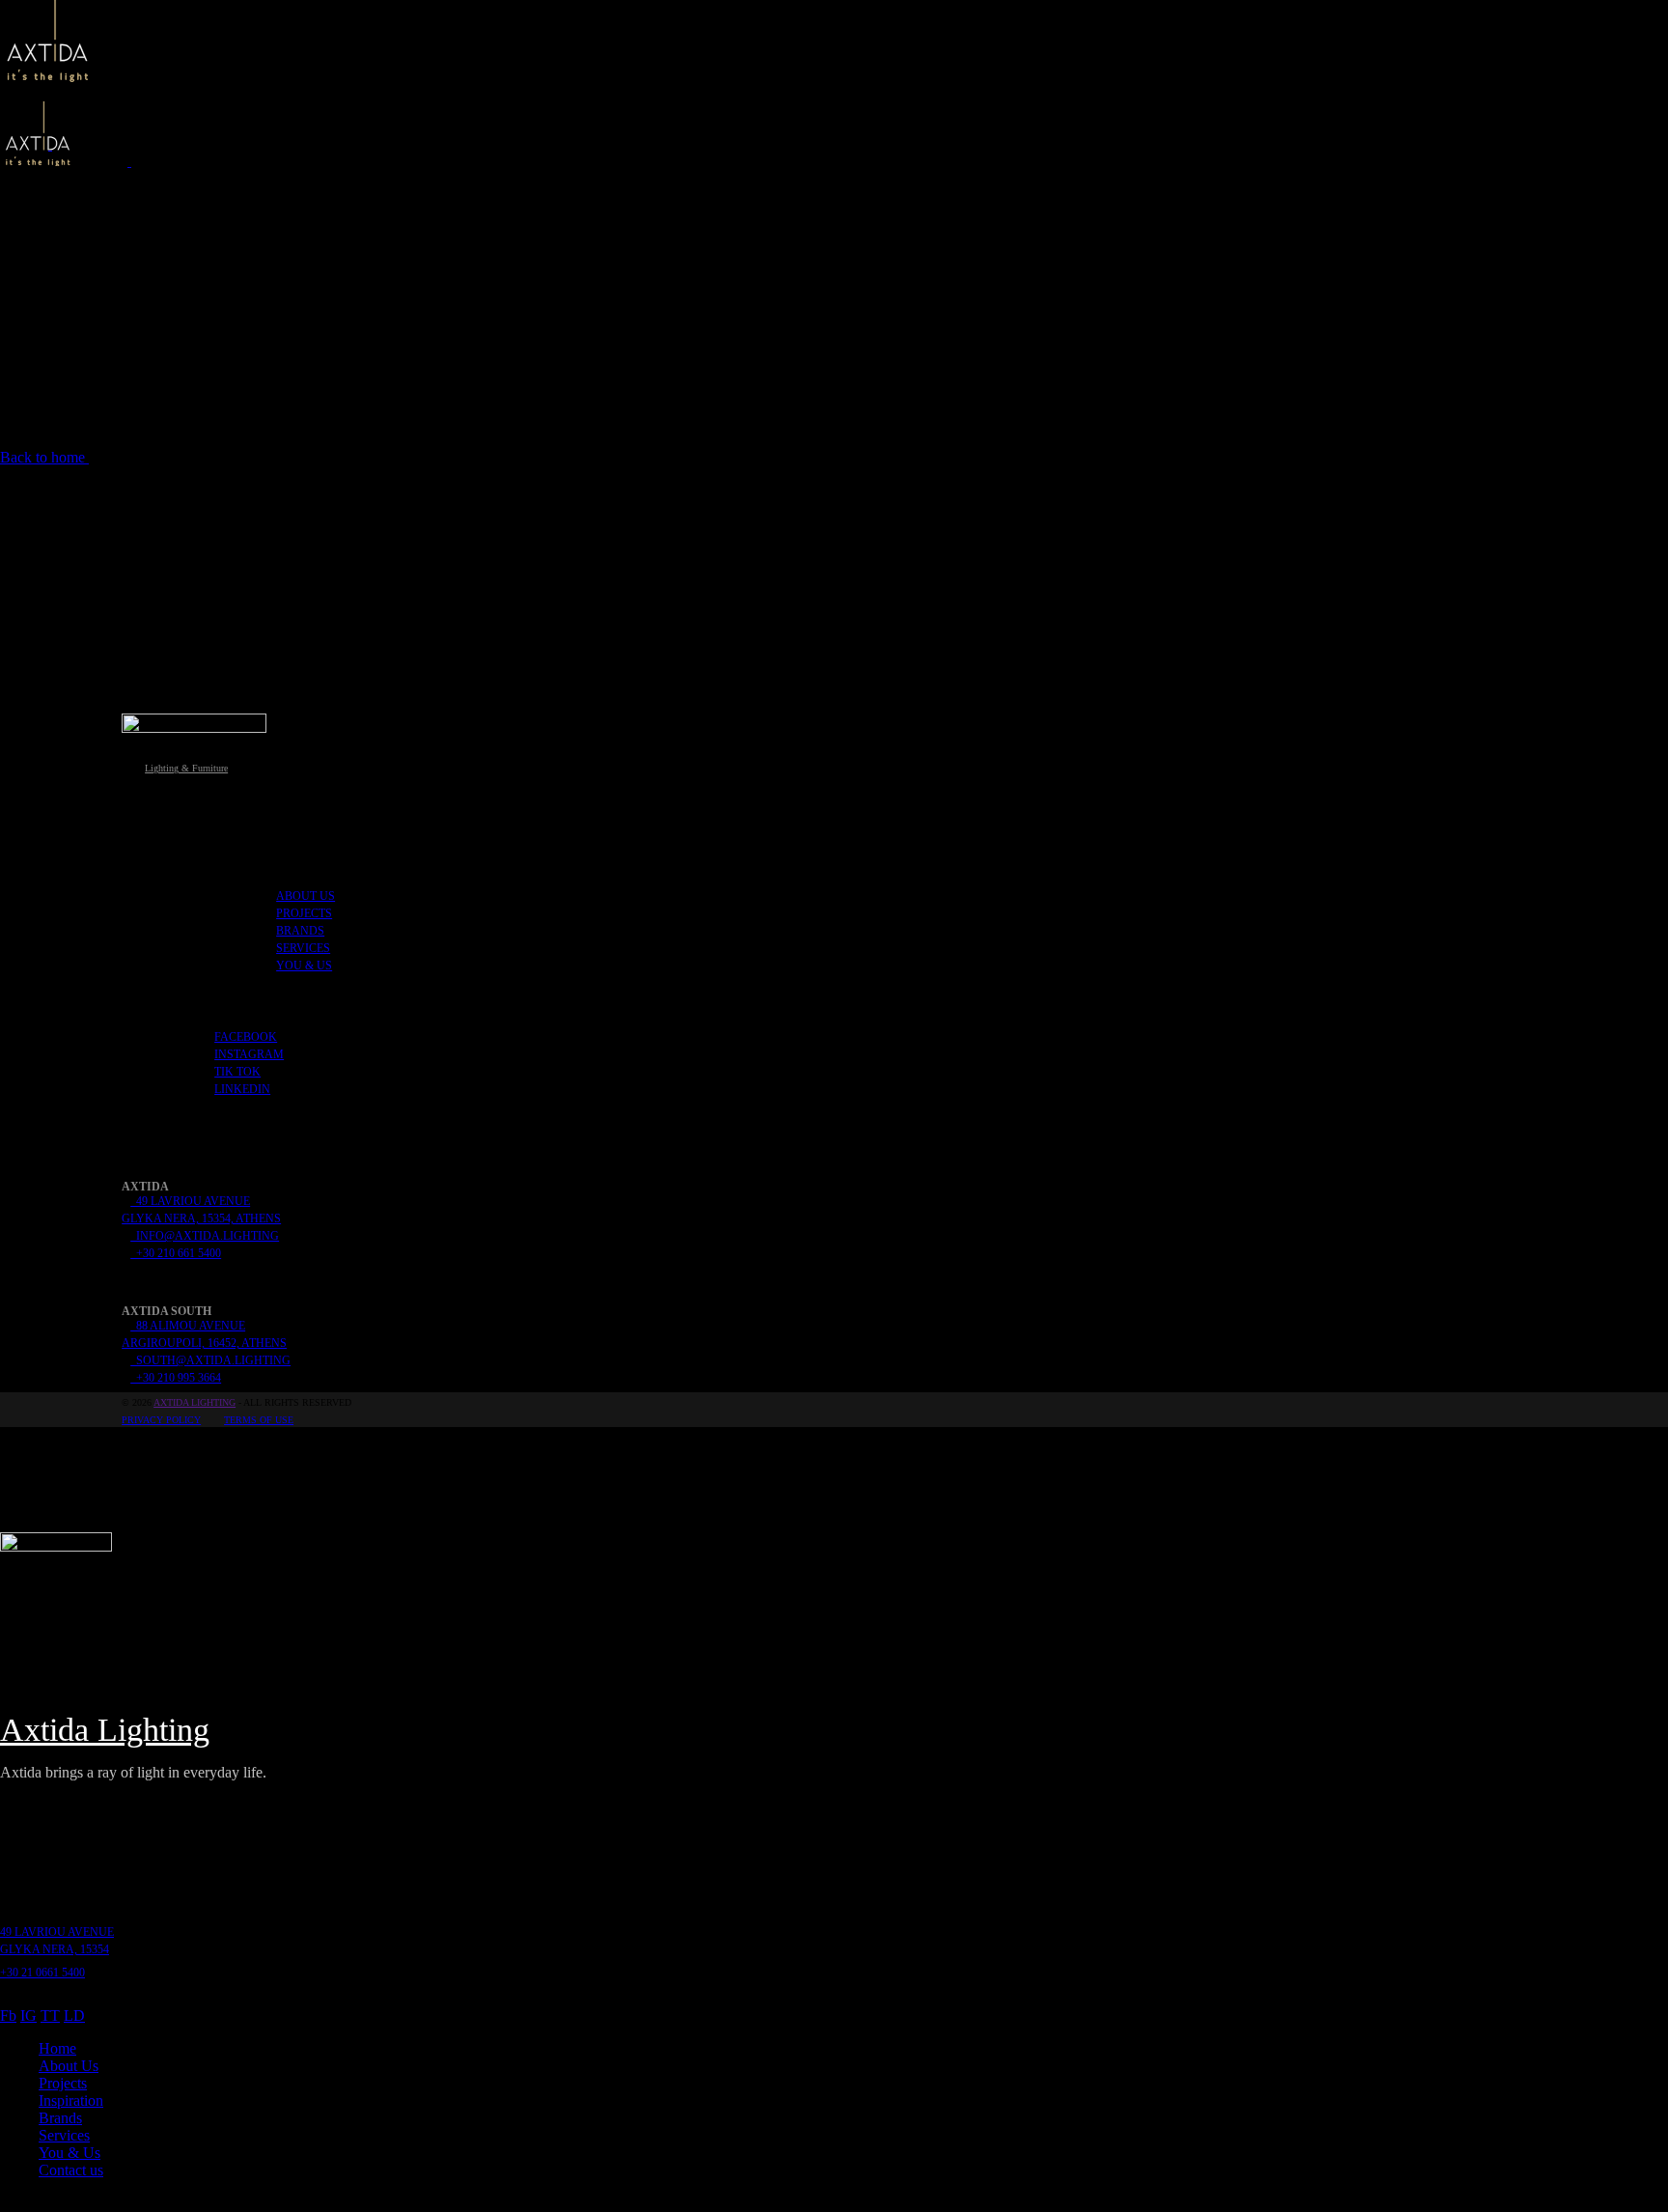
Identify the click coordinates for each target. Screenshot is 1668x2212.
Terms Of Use (259, 1420)
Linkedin (242, 1089)
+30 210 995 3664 (176, 1378)
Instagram (249, 1054)
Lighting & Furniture (186, 768)
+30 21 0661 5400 (42, 1973)
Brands (300, 931)
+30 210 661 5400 (176, 1253)
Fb (8, 2016)
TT (50, 2016)
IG (28, 2016)
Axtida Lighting (195, 1402)
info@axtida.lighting (205, 1236)
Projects (304, 913)
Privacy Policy (161, 1420)
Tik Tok (237, 1072)
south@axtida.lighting (210, 1360)
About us (306, 896)
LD (74, 2016)
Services (303, 948)
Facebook (246, 1037)
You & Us (304, 966)
